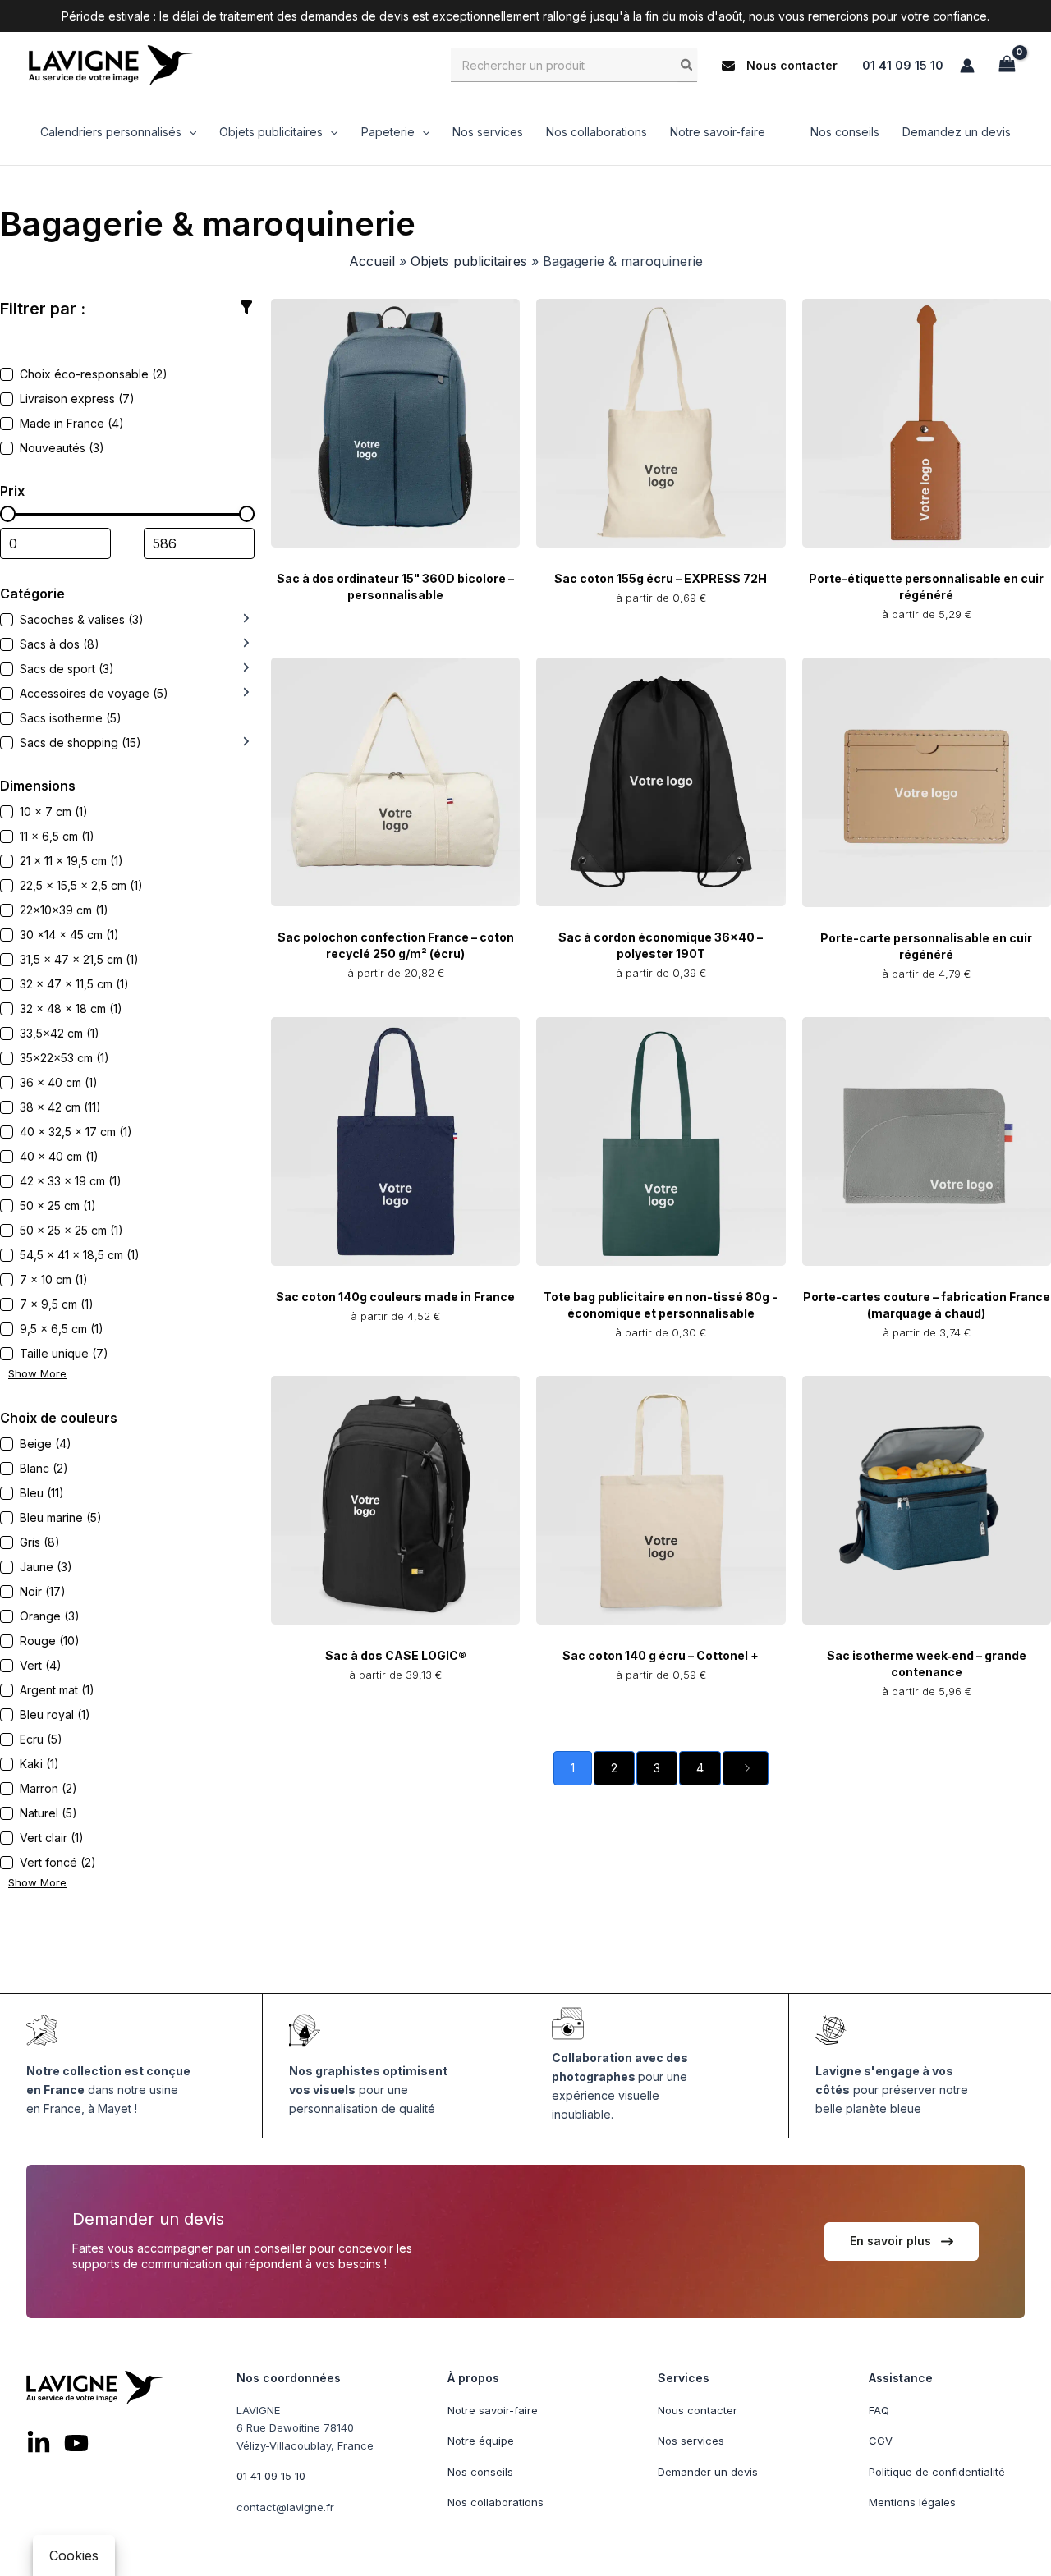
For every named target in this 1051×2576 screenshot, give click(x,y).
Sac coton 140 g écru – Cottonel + (661, 1655)
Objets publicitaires (469, 261)
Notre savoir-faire (493, 2410)
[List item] (39, 2443)
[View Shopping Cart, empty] (1007, 65)
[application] (189, 132)
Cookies (74, 2555)
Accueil (372, 261)
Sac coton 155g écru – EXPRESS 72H (661, 578)
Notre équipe (481, 2441)
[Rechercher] (687, 65)
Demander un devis (708, 2472)
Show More (37, 1373)
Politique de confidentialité (937, 2472)
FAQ (879, 2410)
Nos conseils (480, 2472)
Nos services (691, 2441)
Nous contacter (698, 2410)
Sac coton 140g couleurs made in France (395, 1297)
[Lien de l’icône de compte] (967, 66)
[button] (780, 66)
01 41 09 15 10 (903, 65)
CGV (881, 2441)
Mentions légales (912, 2502)
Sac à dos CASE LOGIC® (396, 1655)
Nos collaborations (496, 2502)
